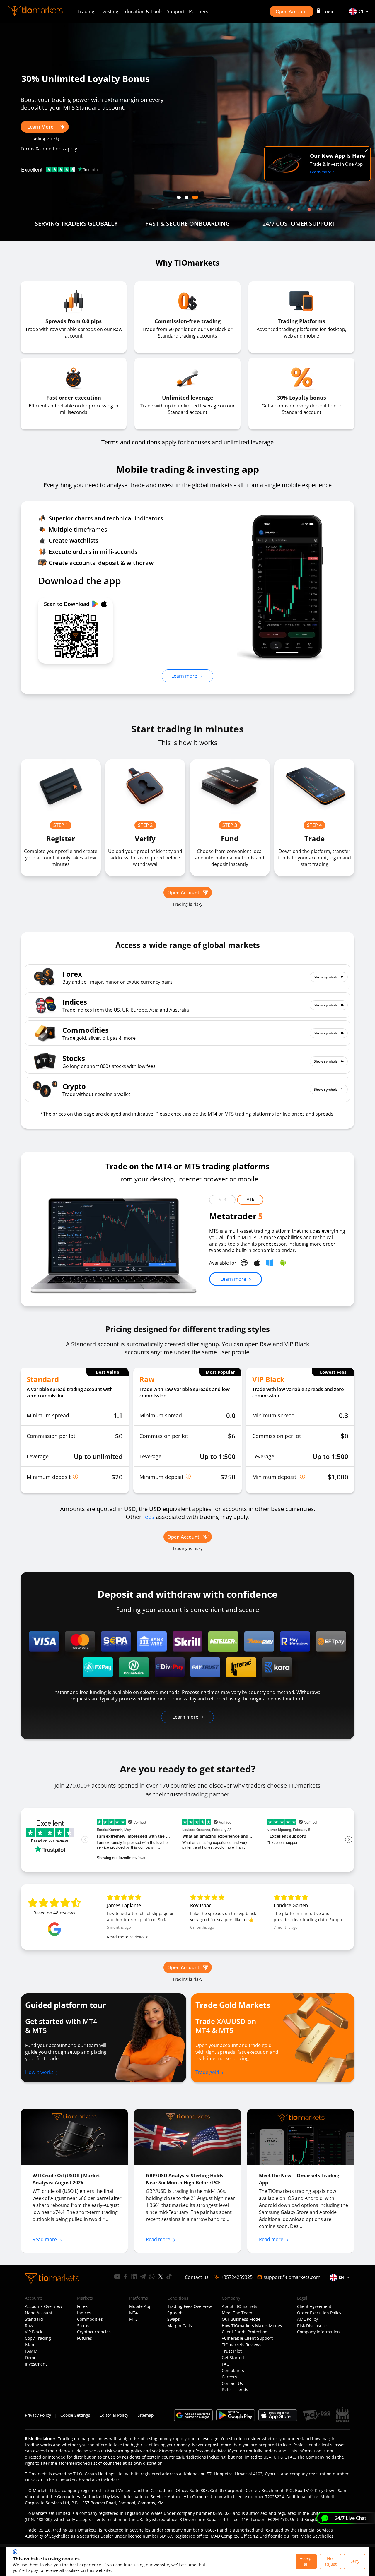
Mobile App (140, 2306)
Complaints (233, 2371)
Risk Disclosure (312, 2326)
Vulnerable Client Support (247, 2338)
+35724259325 (237, 2277)
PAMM (31, 2351)
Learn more (184, 676)
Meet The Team (237, 2313)
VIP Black (34, 2332)
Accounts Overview (44, 2306)
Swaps (174, 2319)
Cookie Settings (75, 2415)
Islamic (32, 2345)
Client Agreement (314, 2306)
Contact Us (232, 2383)
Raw (29, 2326)
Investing (108, 11)
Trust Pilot (232, 2351)
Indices (84, 2313)
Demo (31, 2358)
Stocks (83, 2326)
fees (149, 1517)
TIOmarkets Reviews (242, 2345)
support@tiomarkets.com (292, 2277)
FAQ (226, 2364)
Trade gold (207, 2072)
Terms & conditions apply (49, 149)
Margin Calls (180, 2326)
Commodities (90, 2319)
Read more (45, 2239)
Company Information (318, 2332)
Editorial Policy (114, 2415)
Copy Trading (38, 2338)
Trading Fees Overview (190, 2306)
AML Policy (307, 2319)
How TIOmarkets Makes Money (252, 2326)
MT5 (250, 1200)
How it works (39, 2072)
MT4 (222, 1200)
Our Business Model (242, 2319)
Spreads (175, 2313)
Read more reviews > (127, 1937)
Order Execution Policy (319, 2313)
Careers (229, 2377)
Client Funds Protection (245, 2332)
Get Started (233, 2358)
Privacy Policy (38, 2415)
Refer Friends (235, 2390)
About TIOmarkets (240, 2306)
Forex (82, 2306)
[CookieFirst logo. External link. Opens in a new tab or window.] (15, 2552)
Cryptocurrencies (94, 2332)
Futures (85, 2338)
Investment (36, 2364)
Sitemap (146, 2415)
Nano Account (39, 2313)
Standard (34, 2319)
